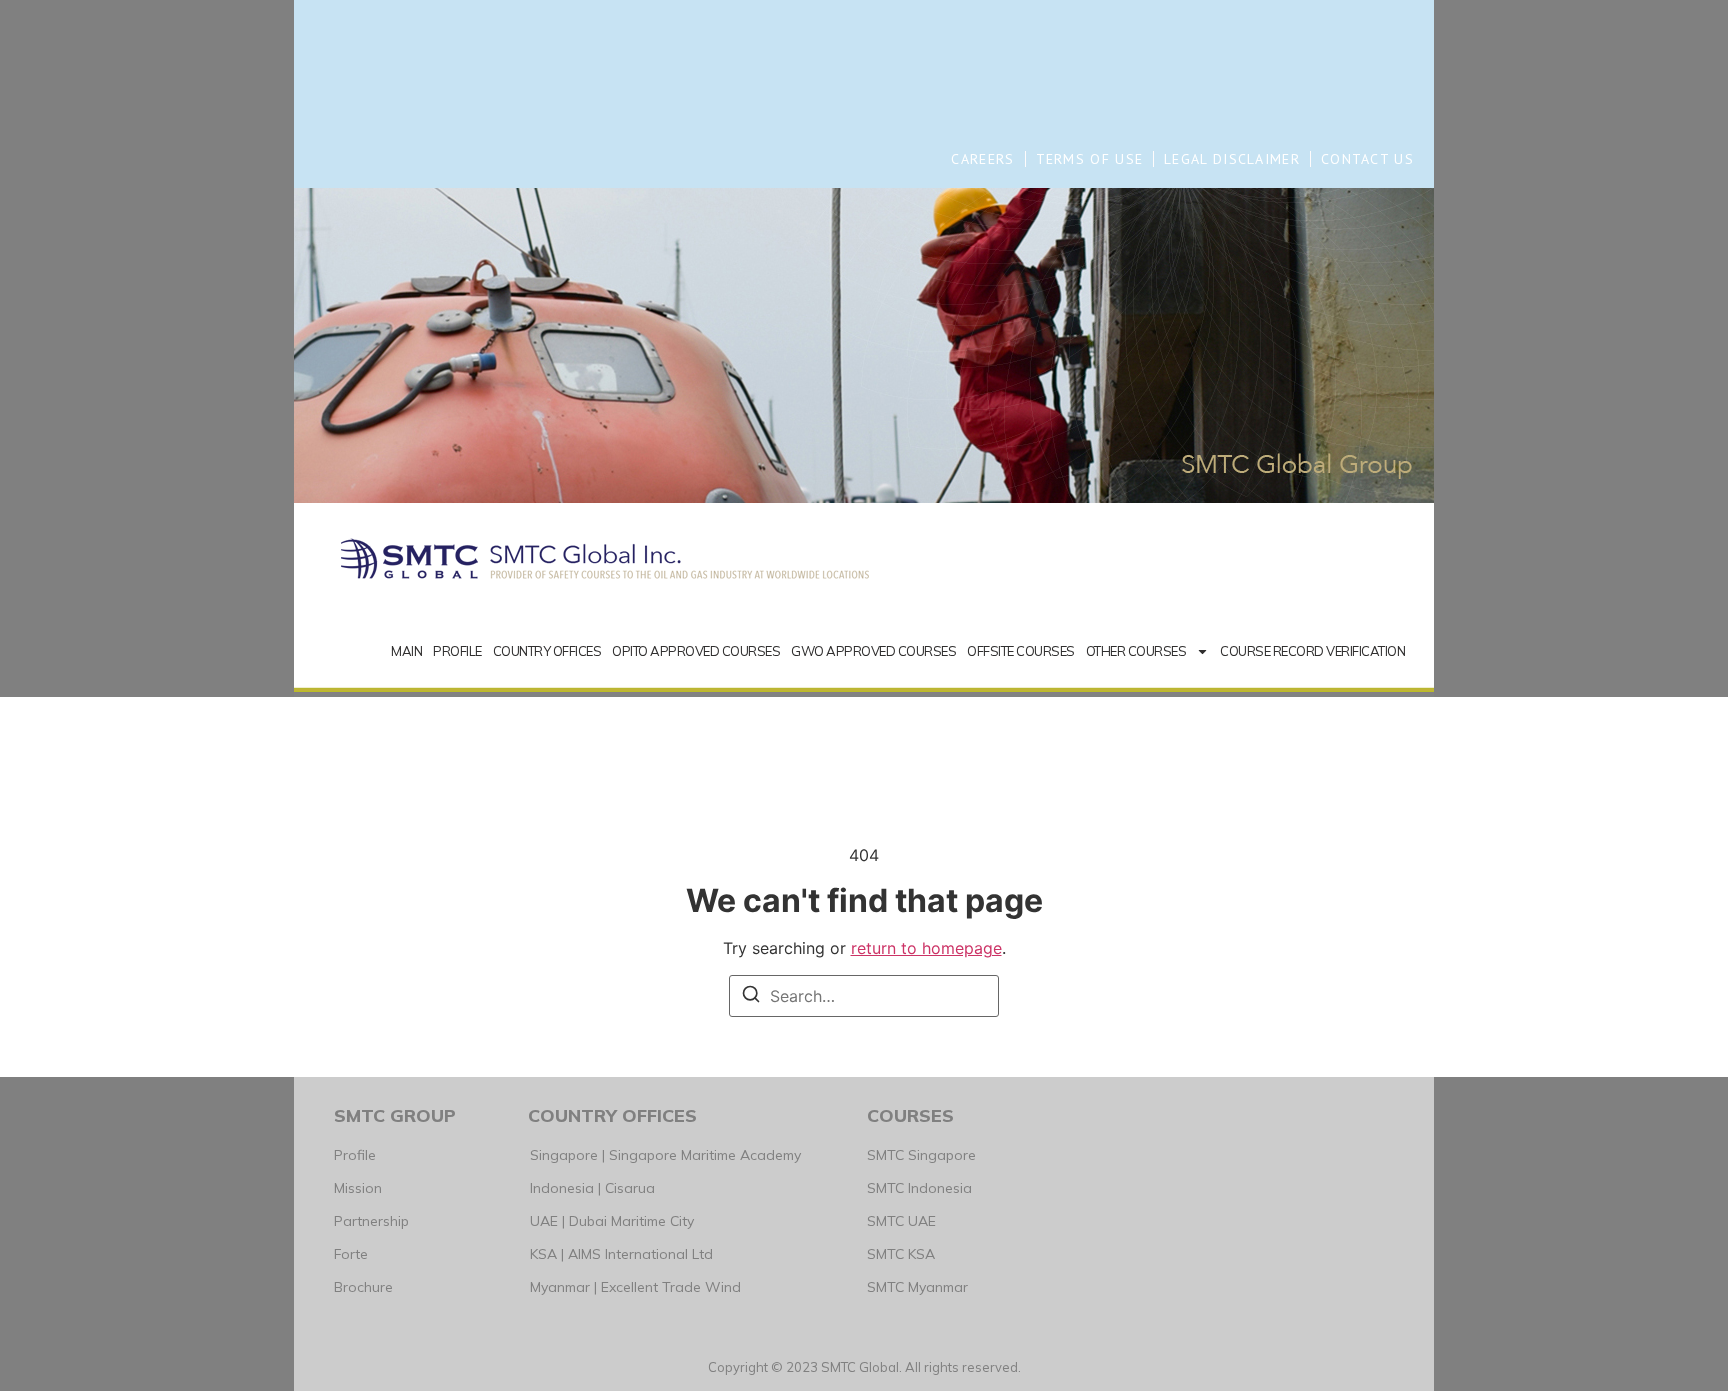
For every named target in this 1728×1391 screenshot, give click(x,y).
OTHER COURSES (1136, 651)
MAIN (406, 651)
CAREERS (982, 159)
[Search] (751, 997)
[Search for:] (864, 996)
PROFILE (457, 651)
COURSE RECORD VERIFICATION (1312, 651)
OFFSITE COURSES (1021, 651)
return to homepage (926, 948)
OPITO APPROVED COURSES (696, 651)
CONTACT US (1367, 159)
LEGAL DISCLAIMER (1232, 159)
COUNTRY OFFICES (547, 651)
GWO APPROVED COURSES (873, 651)
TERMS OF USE (1090, 159)
